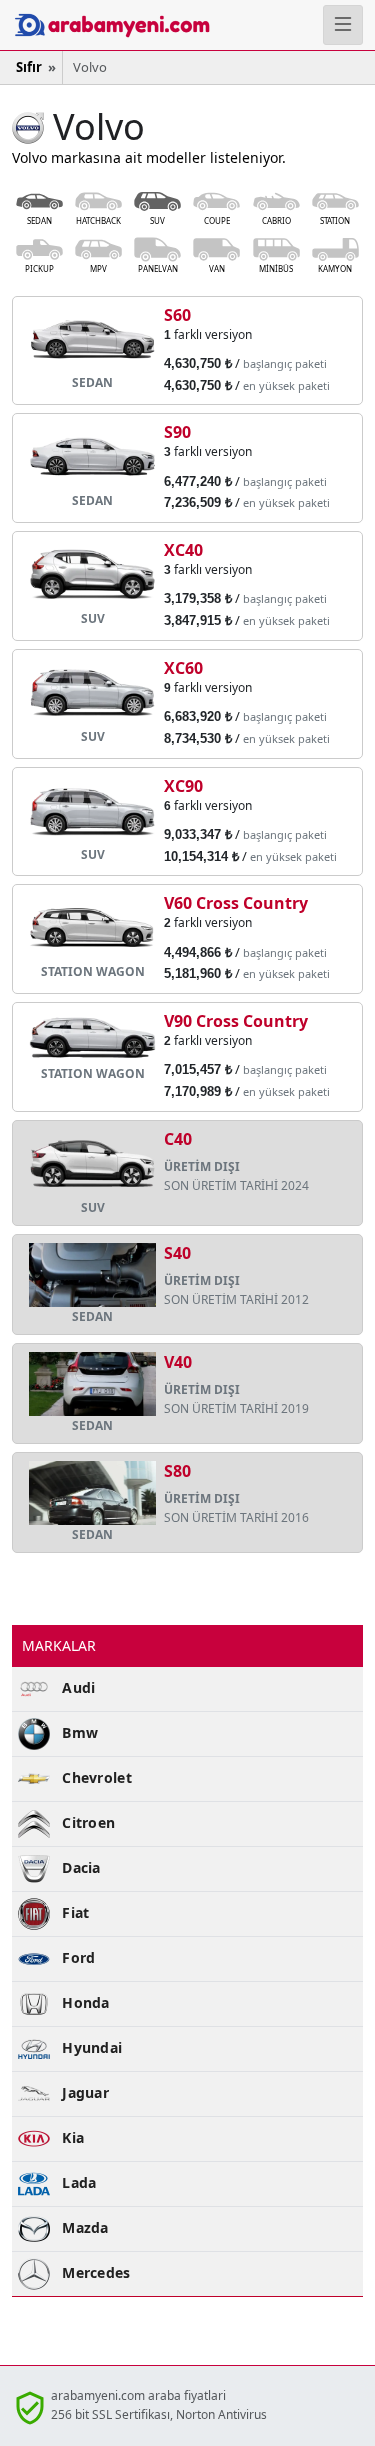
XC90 (183, 786)
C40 (178, 1139)
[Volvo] (28, 126)
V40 (178, 1362)
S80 (177, 1471)
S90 (177, 432)
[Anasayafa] (62, 25)
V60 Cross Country (236, 903)
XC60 (183, 668)
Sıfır (29, 67)
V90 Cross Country (236, 1021)
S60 (177, 315)
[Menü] (343, 25)
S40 (177, 1253)
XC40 (183, 550)
